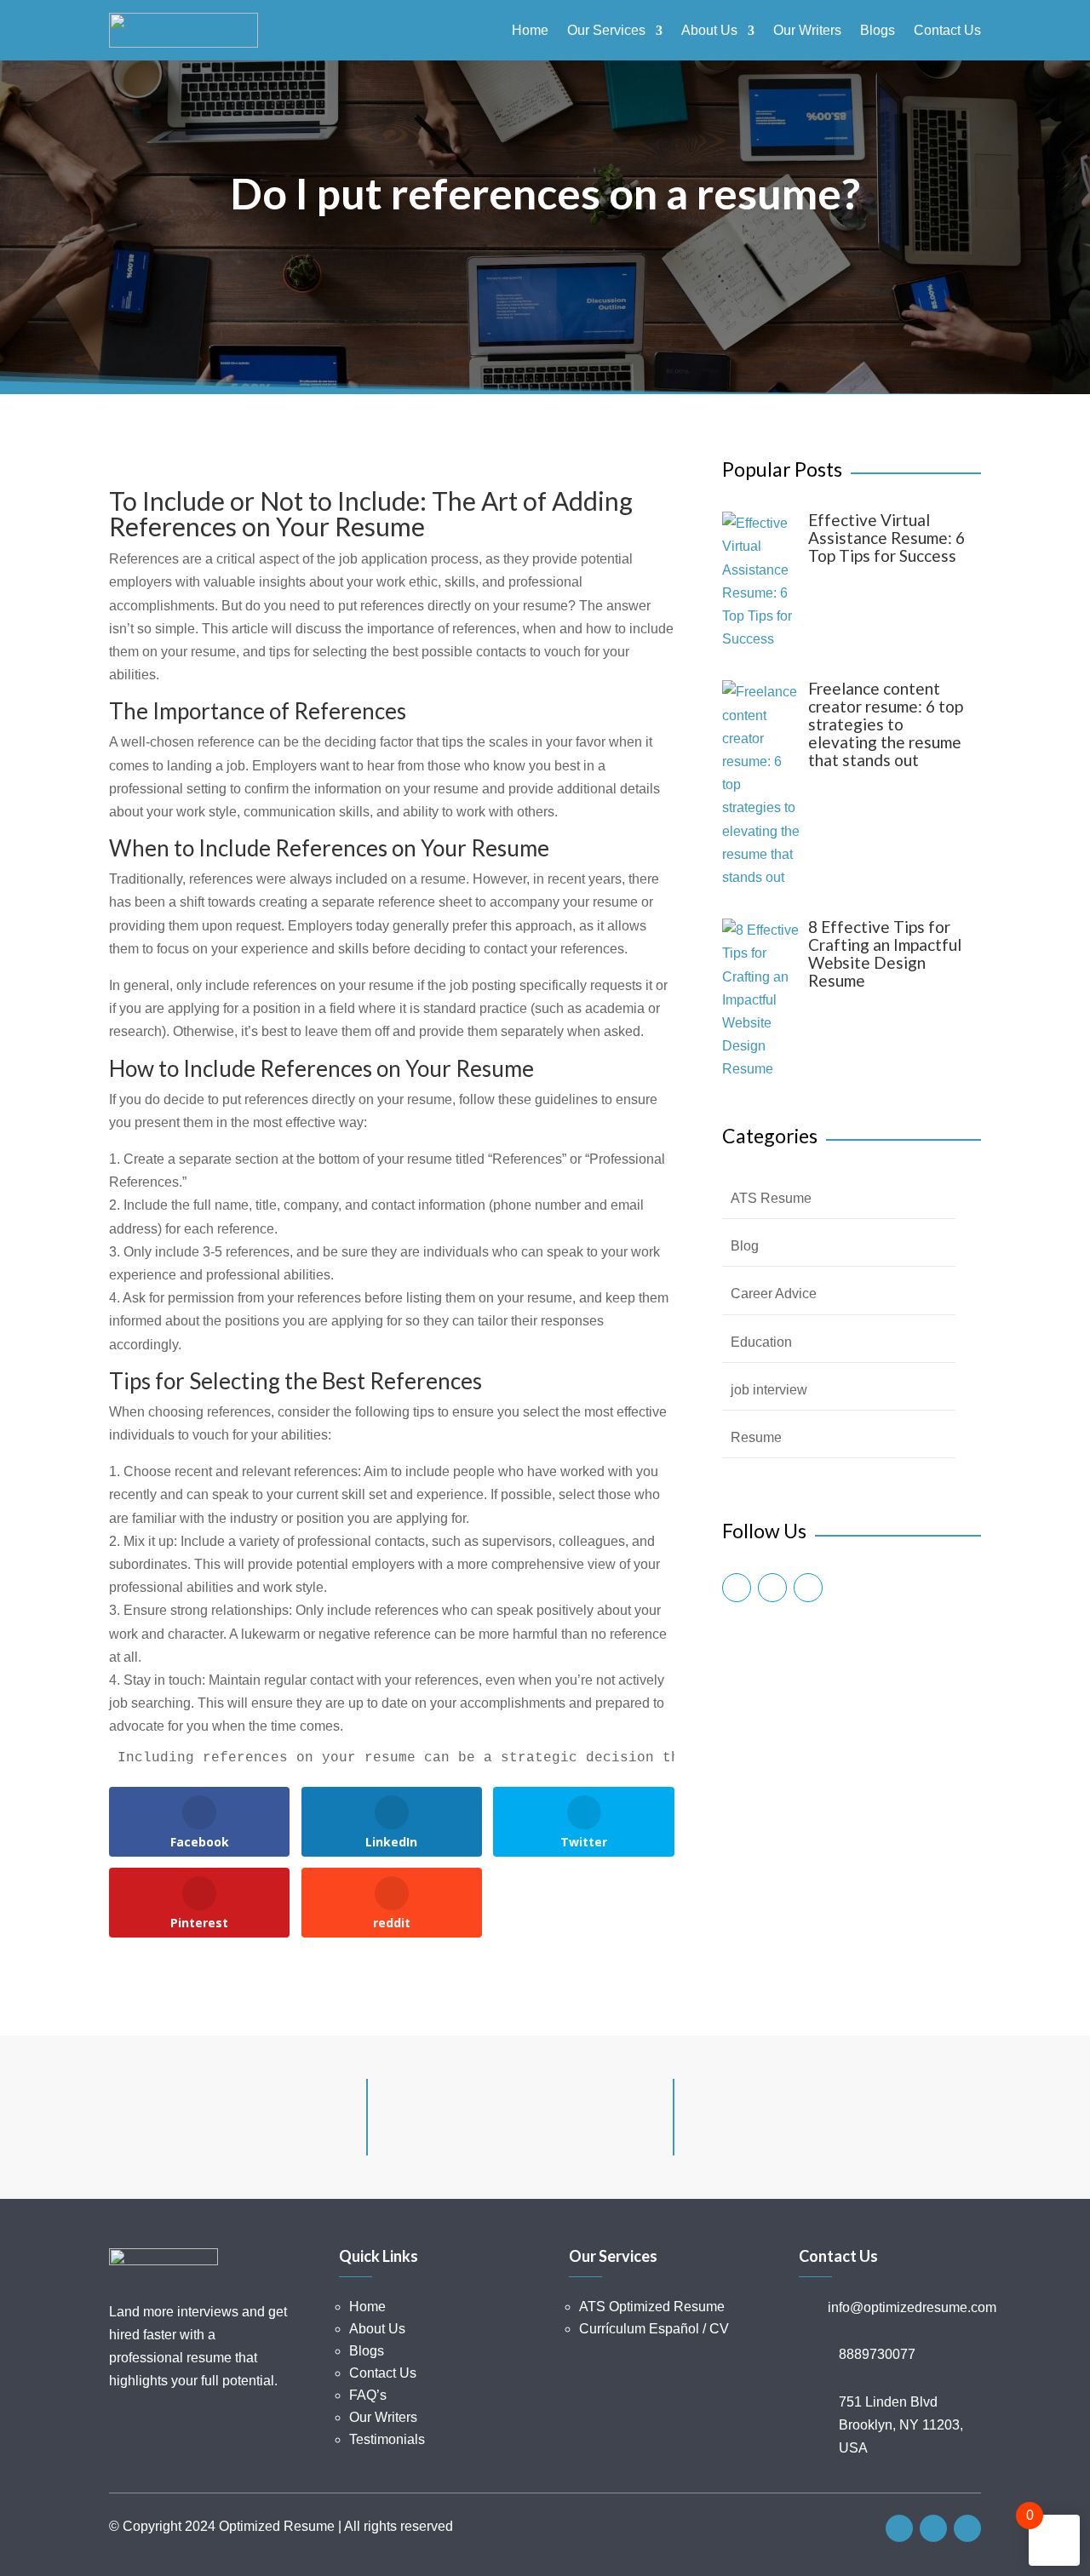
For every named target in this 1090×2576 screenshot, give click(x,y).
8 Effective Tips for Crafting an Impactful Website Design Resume (885, 953)
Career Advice (774, 1294)
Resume (756, 1437)
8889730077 (877, 2354)
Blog (745, 1246)
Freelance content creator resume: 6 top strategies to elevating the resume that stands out (886, 724)
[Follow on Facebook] (737, 1588)
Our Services (606, 31)
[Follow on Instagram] (772, 1588)
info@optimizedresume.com (912, 2307)
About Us (709, 31)
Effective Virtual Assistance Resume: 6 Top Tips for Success (886, 538)
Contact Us (947, 31)
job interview (769, 1390)
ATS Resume (771, 1198)
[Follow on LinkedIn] (808, 1588)
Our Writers (807, 31)
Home (530, 31)
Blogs (878, 31)
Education (761, 1342)
